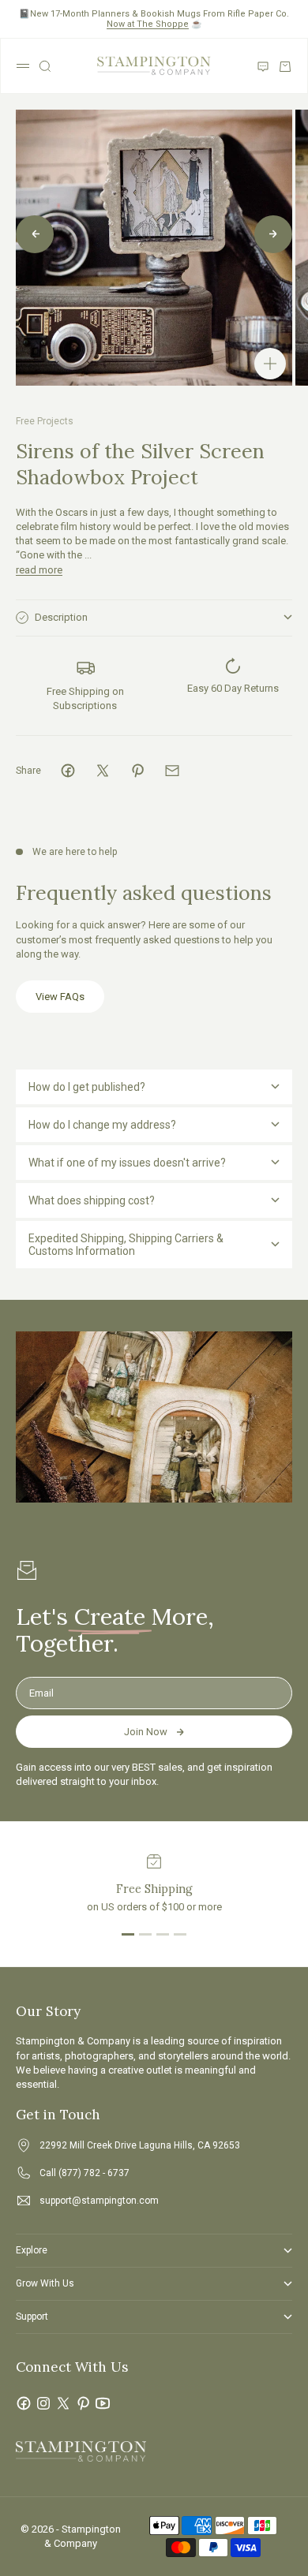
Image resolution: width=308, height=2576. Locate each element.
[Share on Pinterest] (137, 771)
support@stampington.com (99, 2201)
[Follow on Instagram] (43, 2403)
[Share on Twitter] (103, 771)
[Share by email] (172, 771)
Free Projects (45, 421)
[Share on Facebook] (68, 771)
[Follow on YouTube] (103, 2403)
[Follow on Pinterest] (83, 2403)
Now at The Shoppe (148, 24)
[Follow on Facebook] (24, 2403)
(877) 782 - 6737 (94, 2173)
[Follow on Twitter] (63, 2403)
